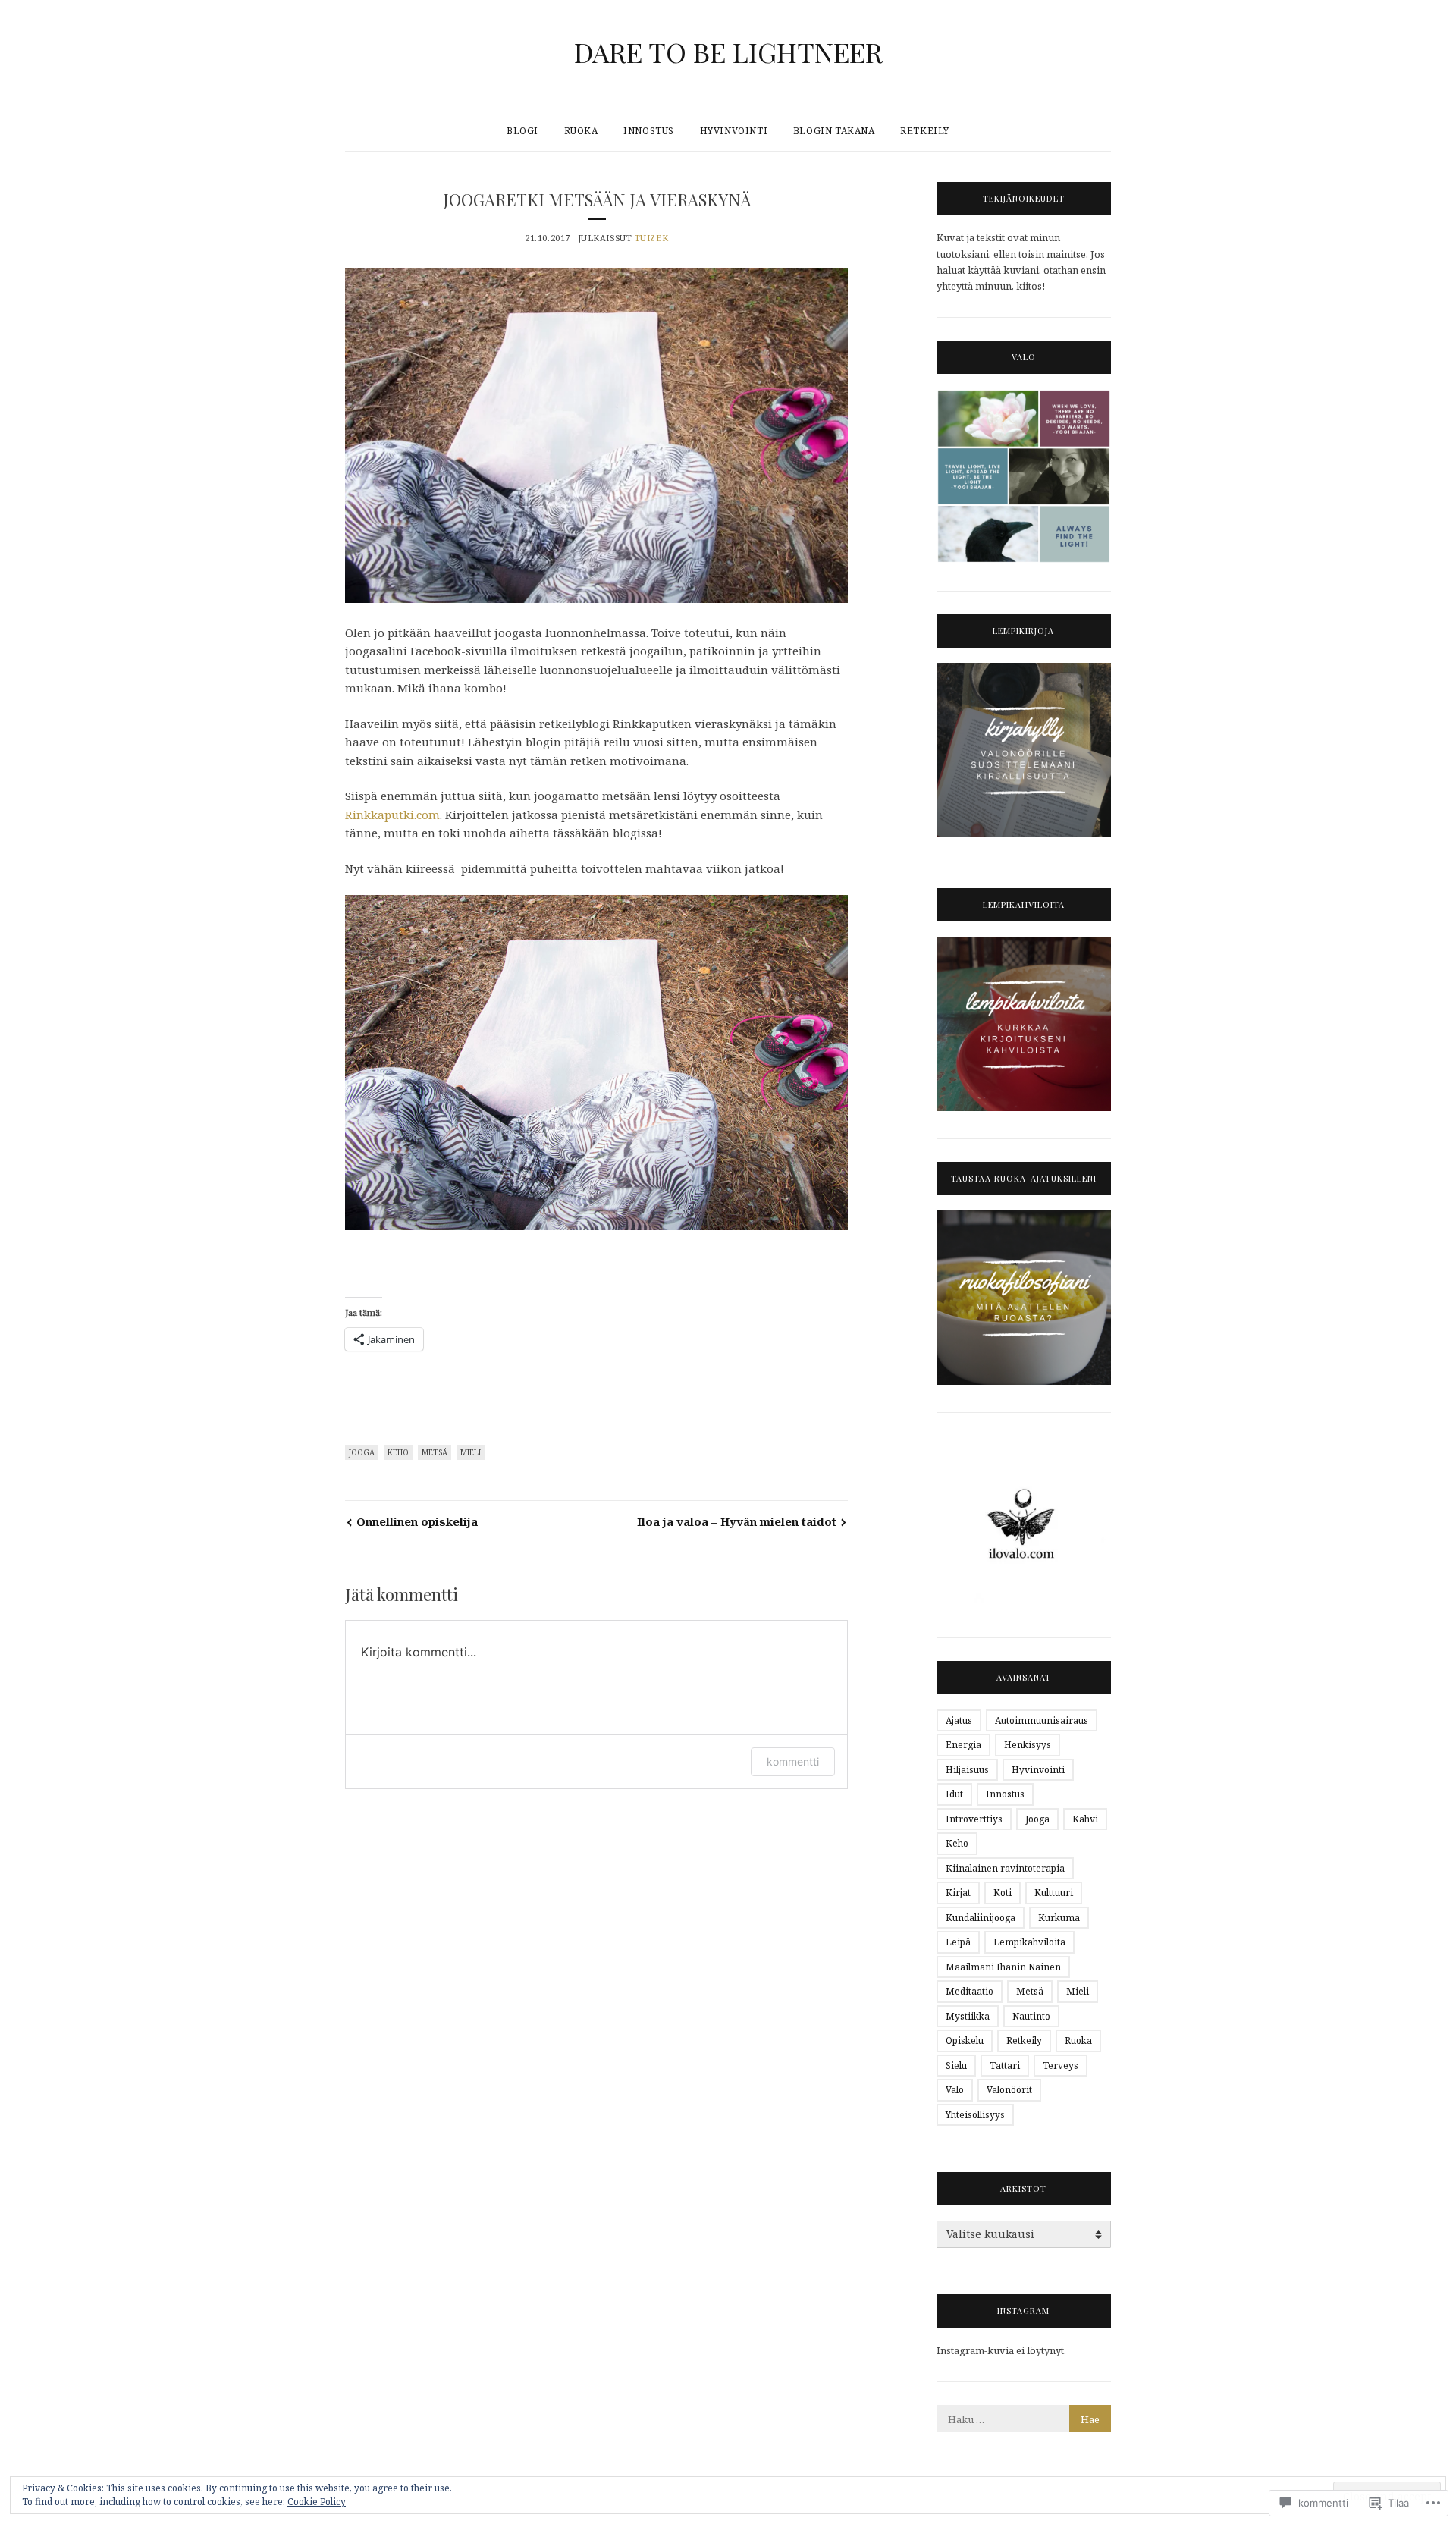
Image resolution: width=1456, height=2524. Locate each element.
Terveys (1061, 2066)
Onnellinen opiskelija (417, 1521)
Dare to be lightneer (728, 52)
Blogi (522, 131)
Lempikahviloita (1029, 1942)
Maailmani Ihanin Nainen (1003, 1967)
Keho (398, 1452)
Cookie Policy (317, 2502)
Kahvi (1085, 1819)
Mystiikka (968, 2016)
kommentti (793, 1761)
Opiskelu (965, 2041)
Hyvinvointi (734, 131)
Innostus (649, 131)
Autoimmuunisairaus (1042, 1720)
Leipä (958, 1942)
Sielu (956, 2066)
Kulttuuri (1054, 1893)
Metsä (435, 1452)
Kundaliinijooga (981, 1918)
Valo (955, 2090)
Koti (1003, 1893)
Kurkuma (1059, 1918)
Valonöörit (1009, 2090)
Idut (954, 1794)
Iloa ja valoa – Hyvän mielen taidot (737, 1521)
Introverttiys (974, 1819)
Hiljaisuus (967, 1770)
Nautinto (1031, 2016)
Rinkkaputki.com (392, 815)
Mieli (471, 1452)
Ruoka (581, 131)
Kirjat (958, 1893)
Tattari (1005, 2066)
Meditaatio (970, 1991)
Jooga (362, 1452)
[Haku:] (1024, 2419)
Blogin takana (834, 131)
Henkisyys (1028, 1745)
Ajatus (959, 1720)
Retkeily (925, 131)
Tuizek (651, 238)
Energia (963, 1745)
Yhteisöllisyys (975, 2115)
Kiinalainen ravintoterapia (1005, 1868)
